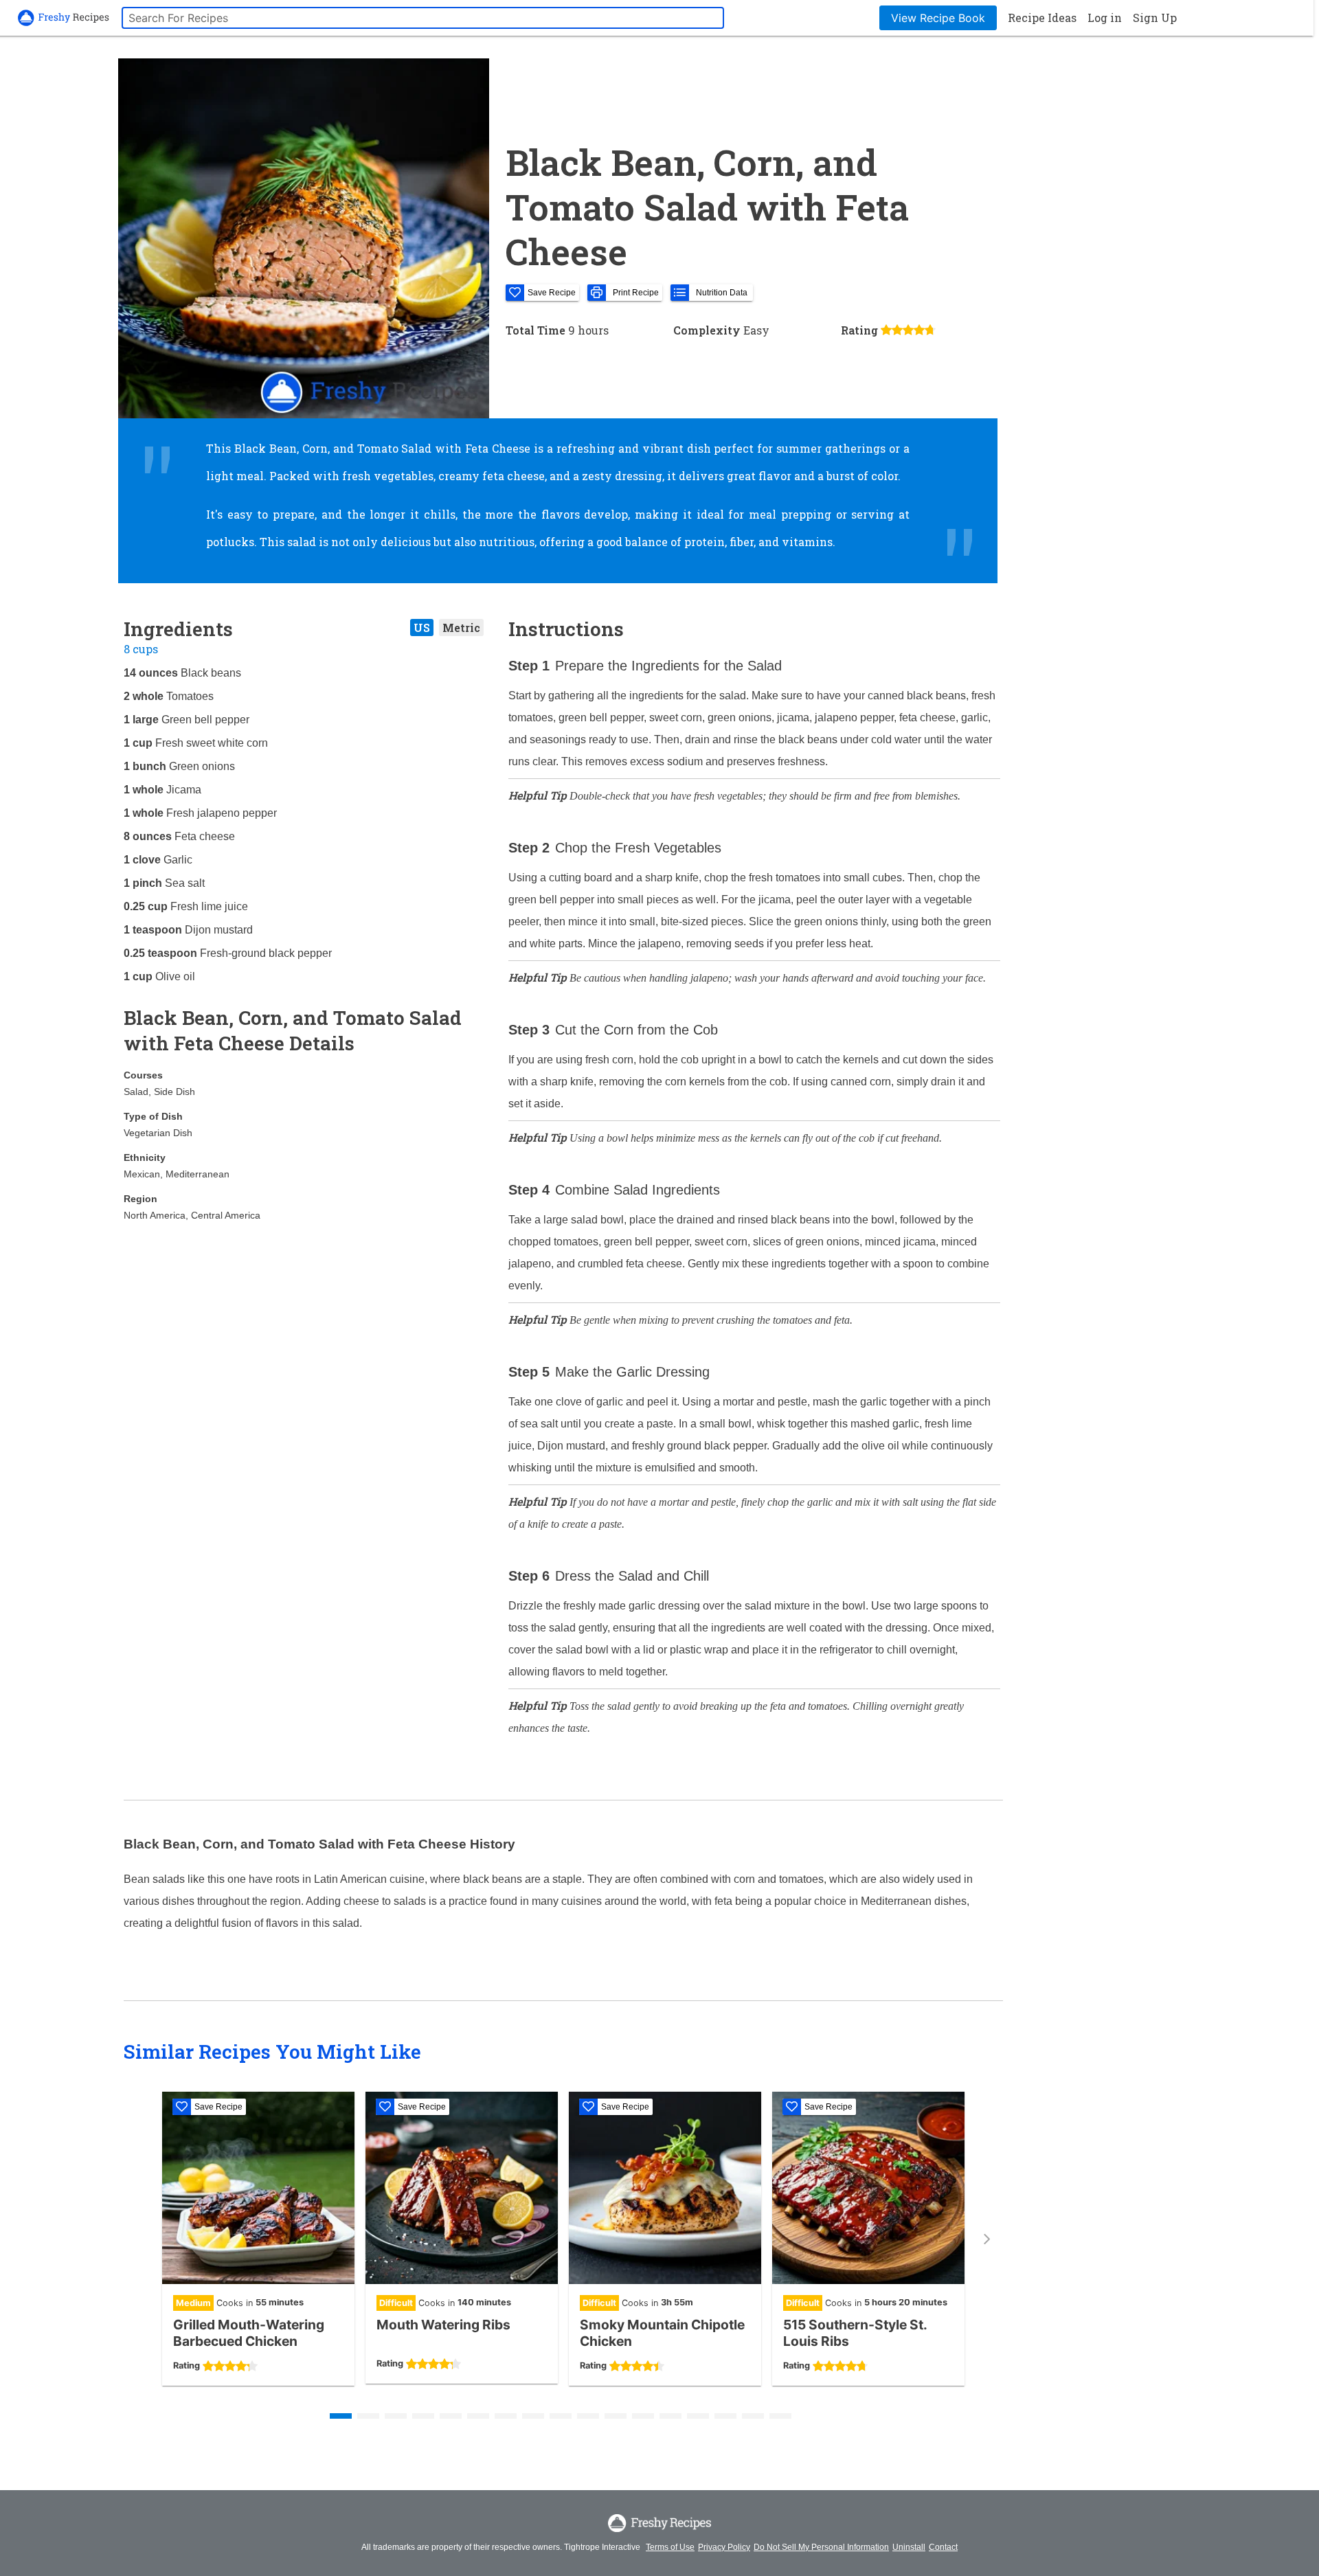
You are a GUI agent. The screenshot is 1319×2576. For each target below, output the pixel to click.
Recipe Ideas (1042, 18)
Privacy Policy (724, 2547)
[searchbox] (423, 18)
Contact (943, 2547)
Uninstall (909, 2547)
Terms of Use (670, 2547)
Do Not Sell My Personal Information (821, 2547)
